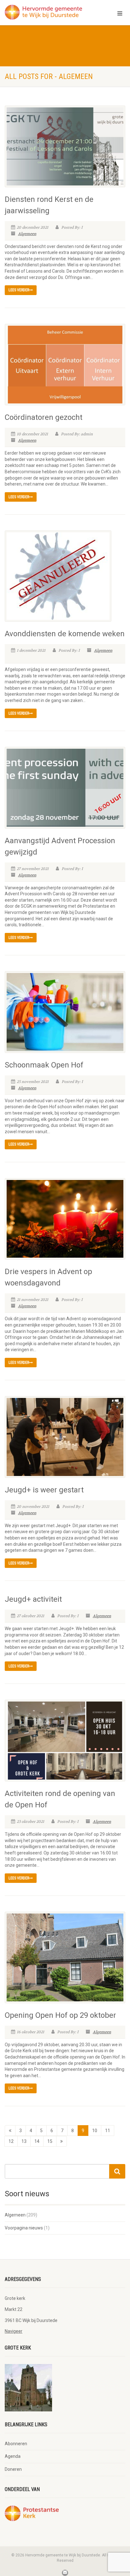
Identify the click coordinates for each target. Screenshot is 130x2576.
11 (108, 2131)
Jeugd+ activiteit (33, 1599)
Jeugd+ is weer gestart (44, 1490)
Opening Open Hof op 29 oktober (60, 2015)
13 (24, 2141)
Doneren (13, 2469)
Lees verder (19, 290)
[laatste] (62, 2141)
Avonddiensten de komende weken (65, 634)
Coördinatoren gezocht (44, 417)
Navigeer (14, 2331)
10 (95, 2131)
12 (11, 2141)
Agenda (13, 2456)
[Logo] (43, 12)
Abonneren (16, 2444)
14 (37, 2141)
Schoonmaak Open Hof (44, 1065)
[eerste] (10, 2131)
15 (50, 2141)
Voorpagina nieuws (24, 2228)
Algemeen (27, 234)
